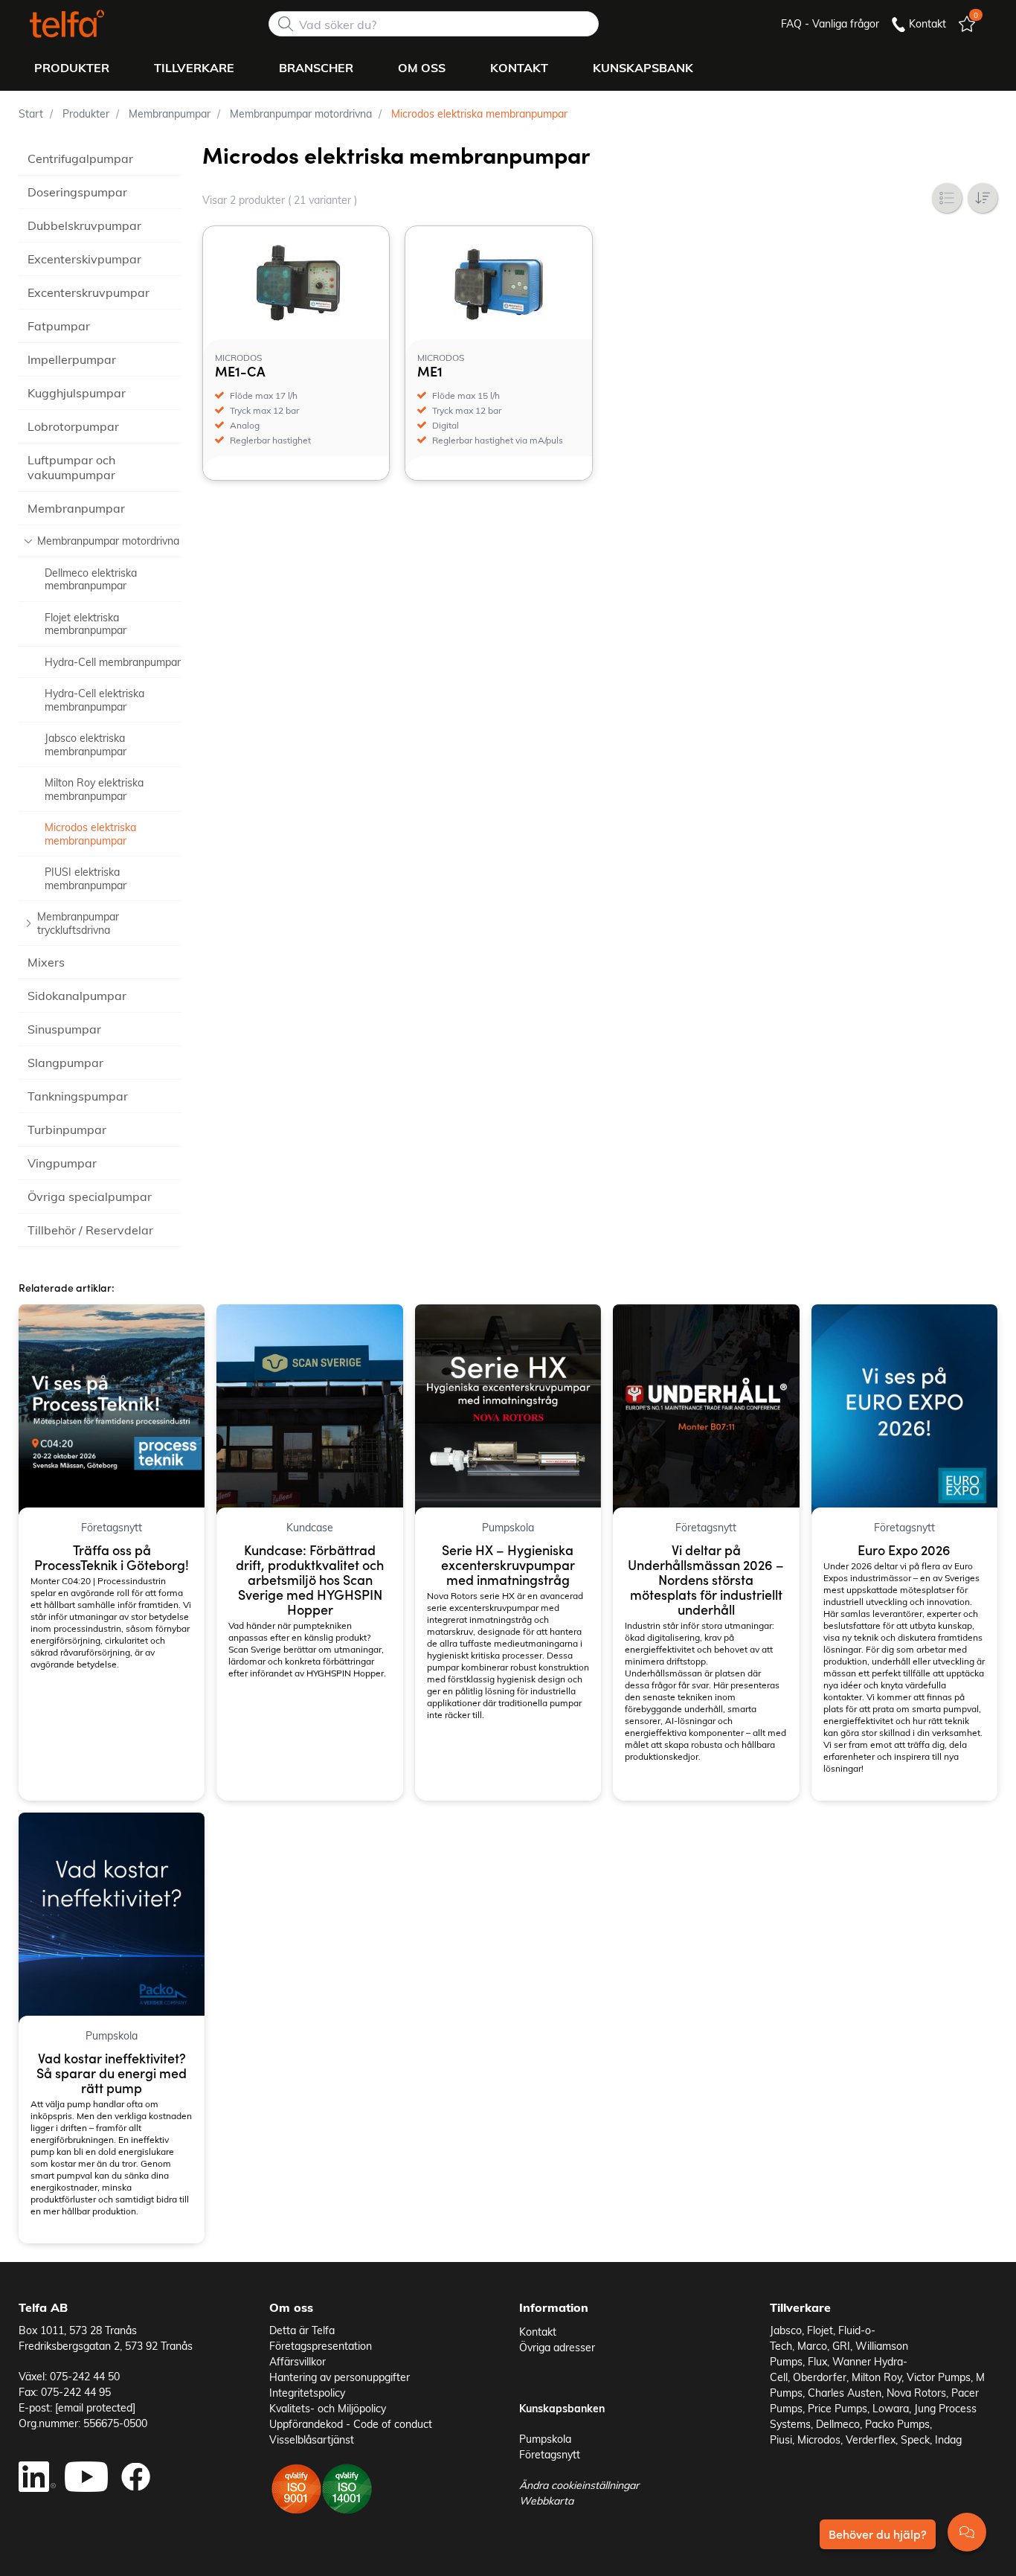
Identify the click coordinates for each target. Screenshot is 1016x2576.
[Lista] (947, 198)
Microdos (819, 2439)
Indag (948, 2439)
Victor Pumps (939, 2377)
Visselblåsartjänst (312, 2439)
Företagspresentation (321, 2346)
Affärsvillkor (298, 2361)
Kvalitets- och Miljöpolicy (328, 2408)
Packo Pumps (897, 2424)
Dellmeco (838, 2424)
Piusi (781, 2439)
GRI (841, 2346)
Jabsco (786, 2330)
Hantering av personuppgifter (340, 2377)
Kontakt (538, 2332)
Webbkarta (546, 2500)
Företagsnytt (550, 2454)
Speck (915, 2439)
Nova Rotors (916, 2393)
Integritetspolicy (307, 2393)
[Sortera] (983, 198)
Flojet (820, 2330)
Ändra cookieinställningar (579, 2485)
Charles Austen (845, 2393)
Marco (812, 2346)
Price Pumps (837, 2408)
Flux (817, 2361)
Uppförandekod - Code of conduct (351, 2424)
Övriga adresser (557, 2347)
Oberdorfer (820, 2377)
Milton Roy (877, 2377)
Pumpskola (545, 2439)
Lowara (891, 2408)
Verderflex (871, 2439)
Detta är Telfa (302, 2330)
